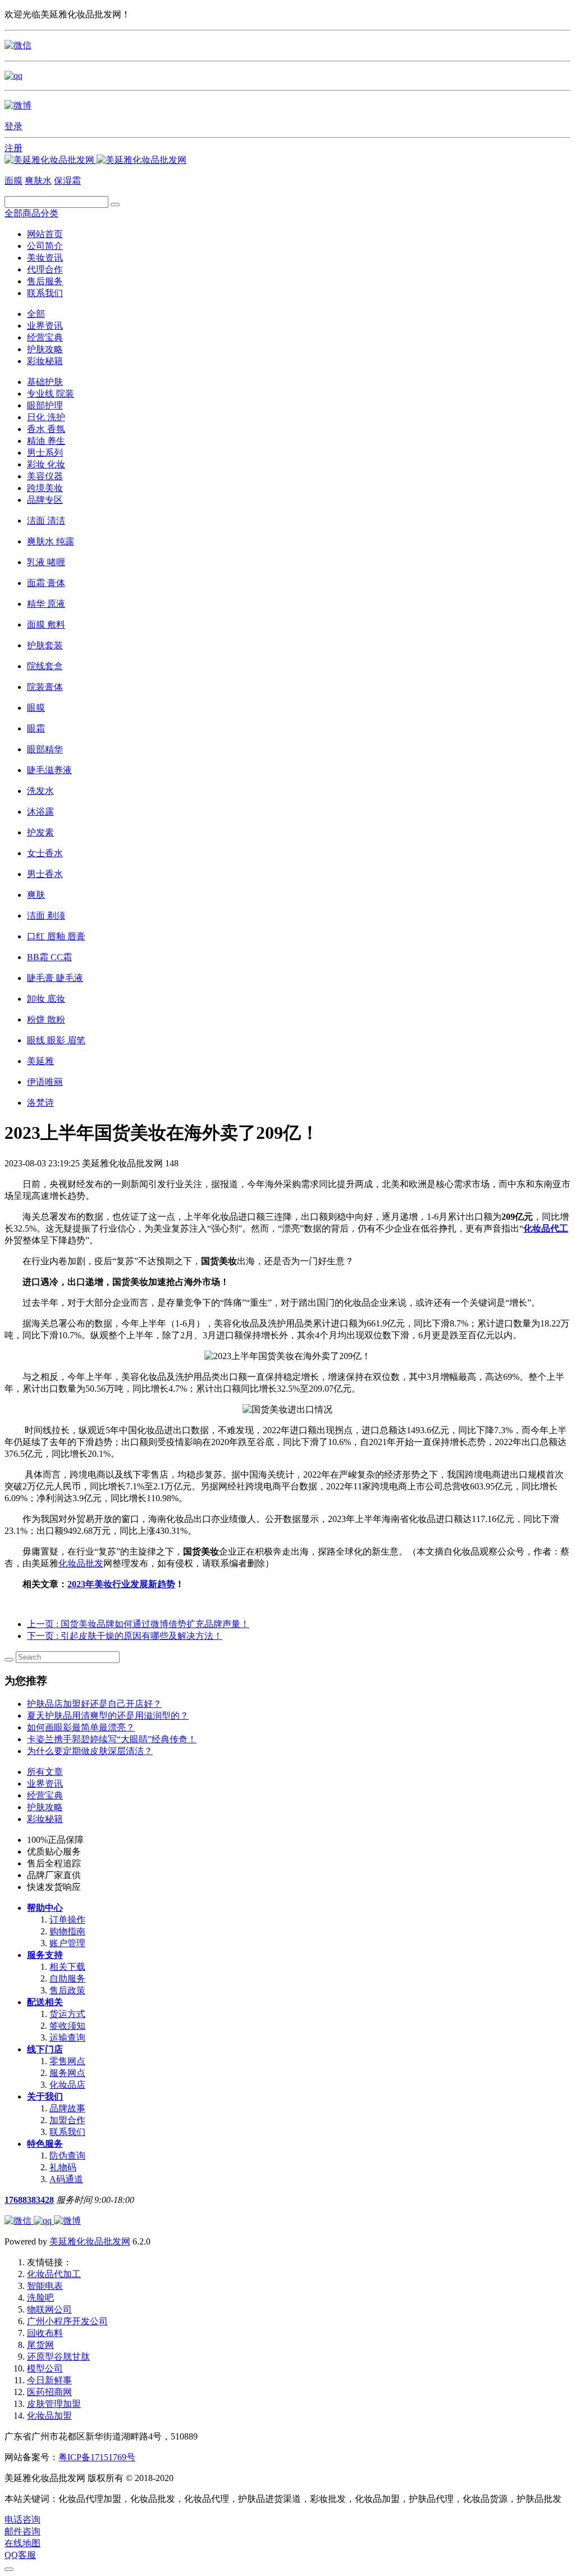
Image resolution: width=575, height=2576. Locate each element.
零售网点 (67, 2061)
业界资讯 (45, 326)
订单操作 (67, 1919)
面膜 (13, 181)
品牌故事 (67, 2108)
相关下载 (67, 1967)
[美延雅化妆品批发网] (95, 160)
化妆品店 (67, 2085)
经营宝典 (45, 337)
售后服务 (45, 281)
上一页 (138, 1624)
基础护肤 (45, 382)
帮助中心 (45, 1908)
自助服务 (67, 1978)
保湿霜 (67, 181)
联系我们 (45, 293)
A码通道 (66, 2179)
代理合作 (45, 269)
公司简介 (45, 246)
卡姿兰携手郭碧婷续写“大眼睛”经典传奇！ (112, 1739)
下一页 (125, 1636)
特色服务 (45, 2144)
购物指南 (67, 1931)
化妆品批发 (81, 1563)
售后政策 (67, 1990)
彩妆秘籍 (45, 361)
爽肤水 (38, 181)
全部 (36, 314)
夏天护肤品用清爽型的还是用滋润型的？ (108, 1716)
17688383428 (29, 2200)
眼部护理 (45, 405)
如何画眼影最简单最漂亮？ (81, 1727)
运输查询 (67, 2037)
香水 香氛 (46, 429)
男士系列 (45, 453)
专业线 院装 (51, 394)
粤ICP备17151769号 (97, 2457)
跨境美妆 (45, 488)
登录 (13, 126)
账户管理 (67, 1943)
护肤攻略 (45, 349)
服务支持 (45, 1955)
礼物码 (63, 2167)
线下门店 (45, 2049)
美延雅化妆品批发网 (90, 2241)
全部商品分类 (31, 213)
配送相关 (45, 2002)
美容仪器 (45, 476)
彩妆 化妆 (46, 464)
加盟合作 (67, 2120)
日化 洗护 (46, 417)
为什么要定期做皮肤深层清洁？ (90, 1751)
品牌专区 (45, 500)
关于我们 (45, 2096)
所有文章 (45, 1772)
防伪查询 (67, 2155)
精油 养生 (46, 441)
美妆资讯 (45, 258)
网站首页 (45, 234)
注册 (13, 148)
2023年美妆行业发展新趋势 (121, 1584)
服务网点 (67, 2073)
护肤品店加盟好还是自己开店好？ (94, 1704)
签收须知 (67, 2026)
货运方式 (67, 2014)
